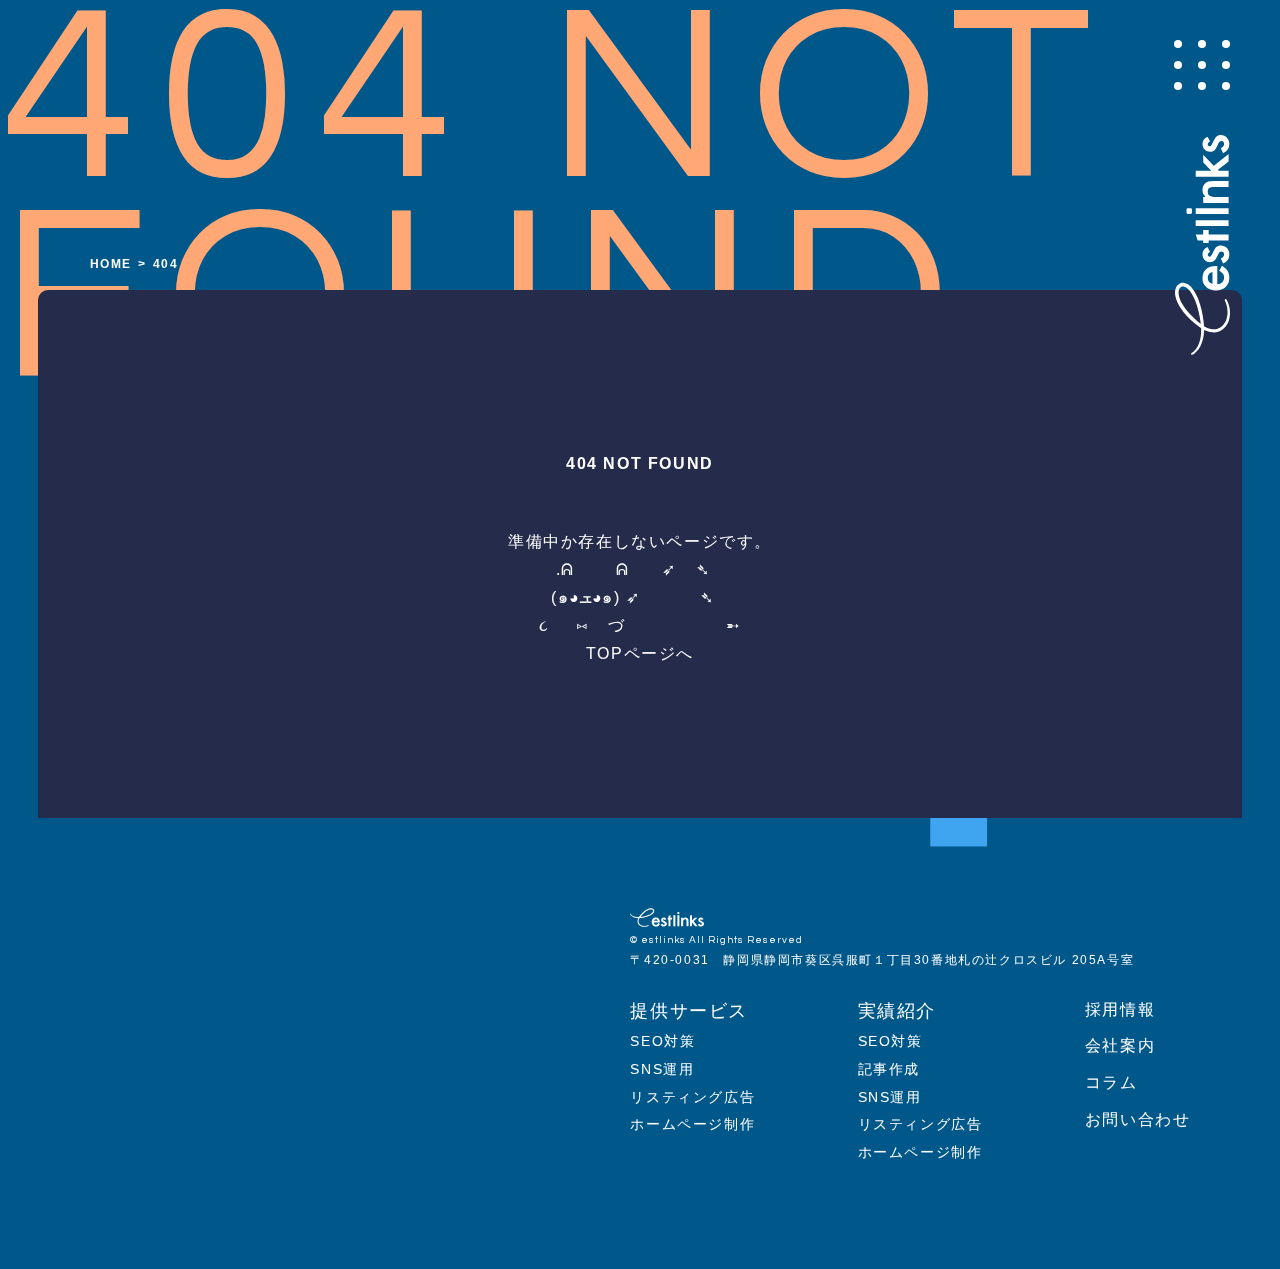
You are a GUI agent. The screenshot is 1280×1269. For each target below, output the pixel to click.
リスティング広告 (692, 1097)
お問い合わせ (1138, 1119)
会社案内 (1120, 1045)
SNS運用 (662, 1069)
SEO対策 (662, 1041)
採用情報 (1120, 1009)
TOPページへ (640, 653)
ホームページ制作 (692, 1124)
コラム (1111, 1082)
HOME (111, 264)
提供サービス (689, 1011)
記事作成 (889, 1069)
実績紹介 (897, 1011)
